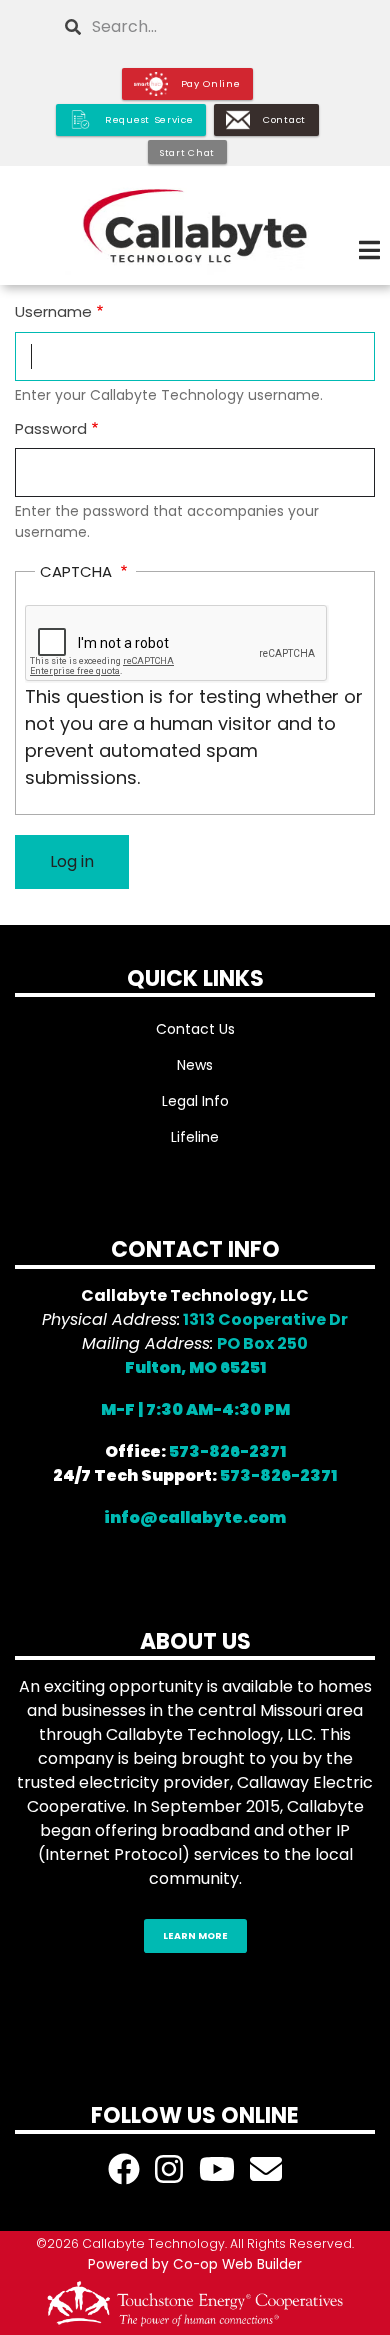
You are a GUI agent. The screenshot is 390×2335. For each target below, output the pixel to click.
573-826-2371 (227, 1451)
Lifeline (195, 1137)
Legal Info (195, 1101)
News (195, 1065)
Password (51, 428)
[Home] (195, 225)
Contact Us (195, 1029)
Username (53, 311)
